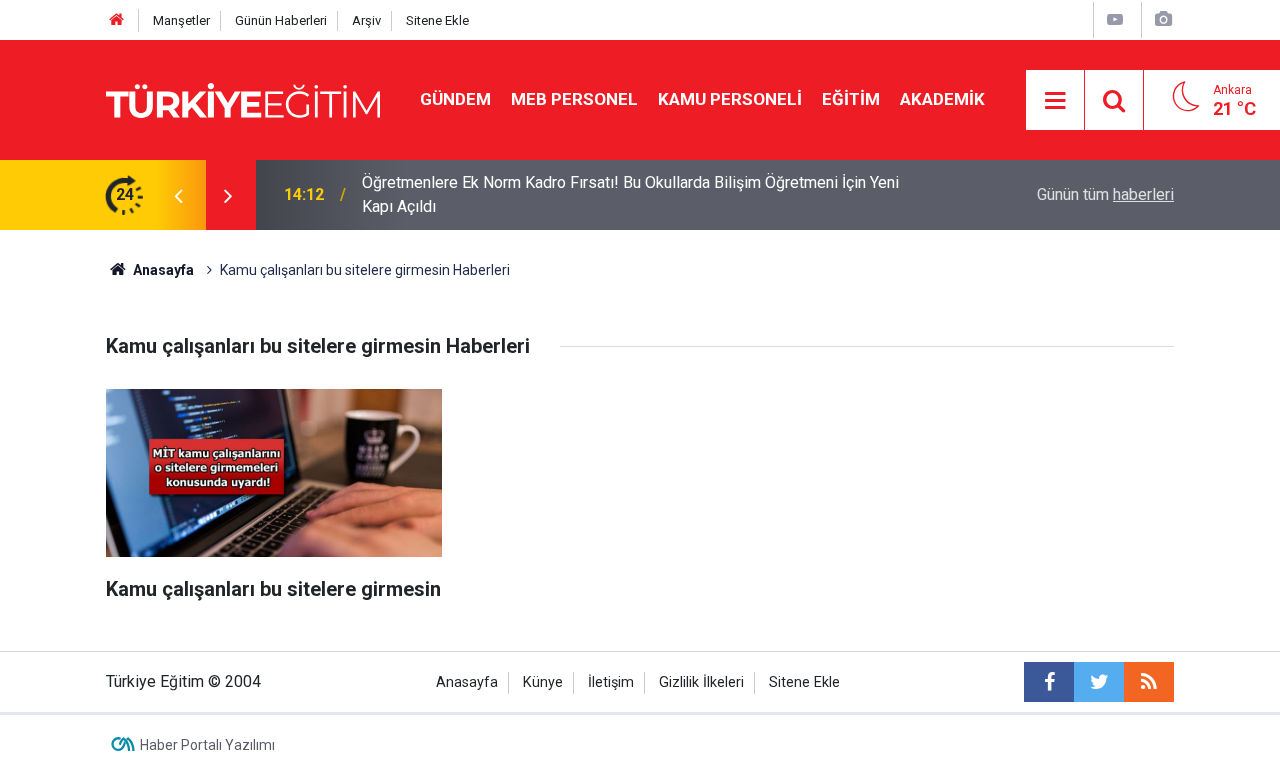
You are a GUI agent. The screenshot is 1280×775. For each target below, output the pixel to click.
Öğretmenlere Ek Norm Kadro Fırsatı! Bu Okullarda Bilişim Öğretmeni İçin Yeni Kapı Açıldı (630, 194)
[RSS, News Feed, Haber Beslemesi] (1149, 682)
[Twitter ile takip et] (1099, 682)
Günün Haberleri (281, 20)
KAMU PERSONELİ (730, 99)
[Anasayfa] (117, 20)
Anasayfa (467, 682)
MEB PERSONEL (574, 99)
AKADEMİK (942, 99)
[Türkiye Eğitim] (243, 98)
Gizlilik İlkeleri (701, 682)
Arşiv (366, 20)
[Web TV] (1115, 19)
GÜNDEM (455, 99)
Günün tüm (1105, 194)
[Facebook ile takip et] (1049, 682)
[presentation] (178, 195)
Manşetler (181, 20)
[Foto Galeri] (1163, 19)
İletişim (611, 682)
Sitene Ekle (437, 20)
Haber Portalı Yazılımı (207, 745)
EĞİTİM (851, 99)
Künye (543, 682)
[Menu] (1056, 101)
